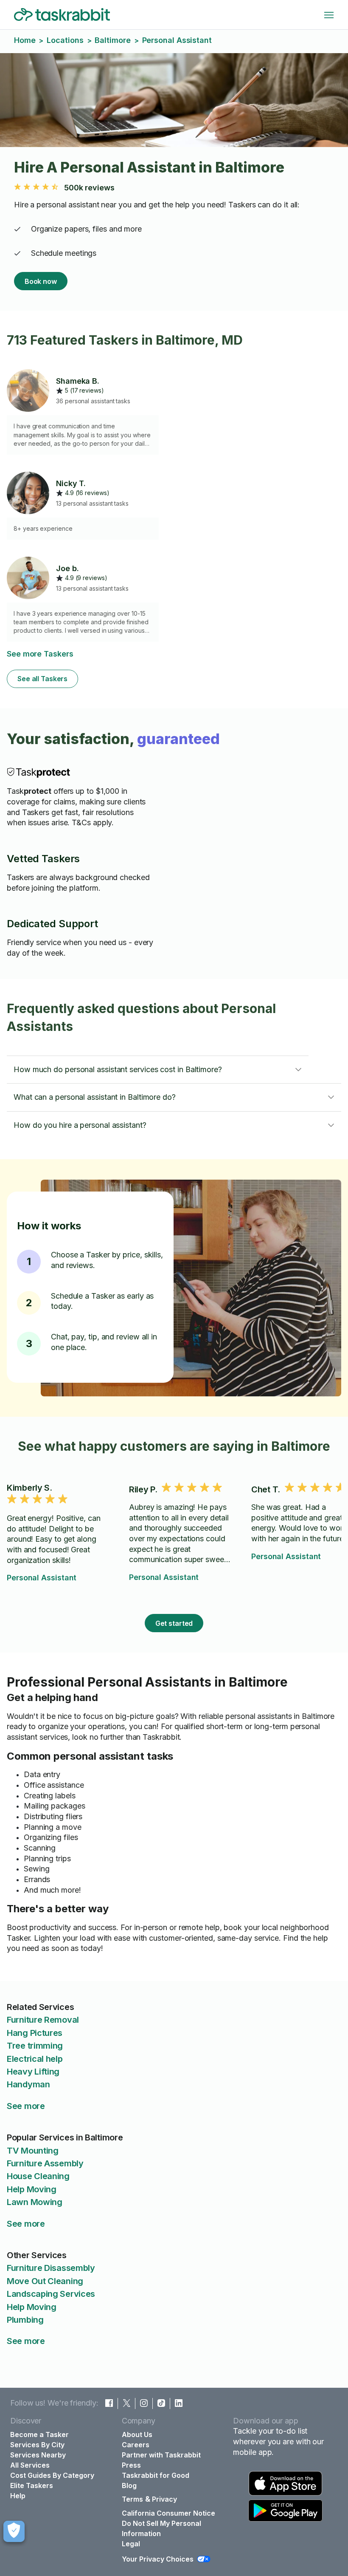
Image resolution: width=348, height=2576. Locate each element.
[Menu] (329, 15)
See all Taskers (42, 679)
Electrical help (35, 2059)
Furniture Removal (43, 2020)
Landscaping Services (51, 2294)
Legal (131, 2544)
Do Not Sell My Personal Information (161, 2528)
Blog (129, 2485)
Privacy (164, 2499)
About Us (137, 2434)
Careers (136, 2445)
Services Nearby (38, 2455)
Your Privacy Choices (158, 2559)
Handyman (28, 2084)
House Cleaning (38, 2176)
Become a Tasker (39, 2434)
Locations (65, 40)
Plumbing (25, 2320)
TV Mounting (33, 2151)
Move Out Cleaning (45, 2281)
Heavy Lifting (33, 2072)
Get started (174, 1623)
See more (26, 2106)
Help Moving (32, 2189)
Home (25, 40)
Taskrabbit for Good (156, 2475)
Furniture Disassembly (51, 2268)
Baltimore (112, 40)
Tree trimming (35, 2046)
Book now (41, 281)
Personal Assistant (42, 1578)
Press (131, 2465)
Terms (132, 2499)
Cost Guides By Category (52, 2475)
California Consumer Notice (168, 2513)
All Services (30, 2465)
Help (18, 2496)
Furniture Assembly (45, 2163)
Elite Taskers (32, 2485)
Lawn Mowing (35, 2202)
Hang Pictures (35, 2033)
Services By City (37, 2445)
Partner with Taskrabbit (161, 2455)
